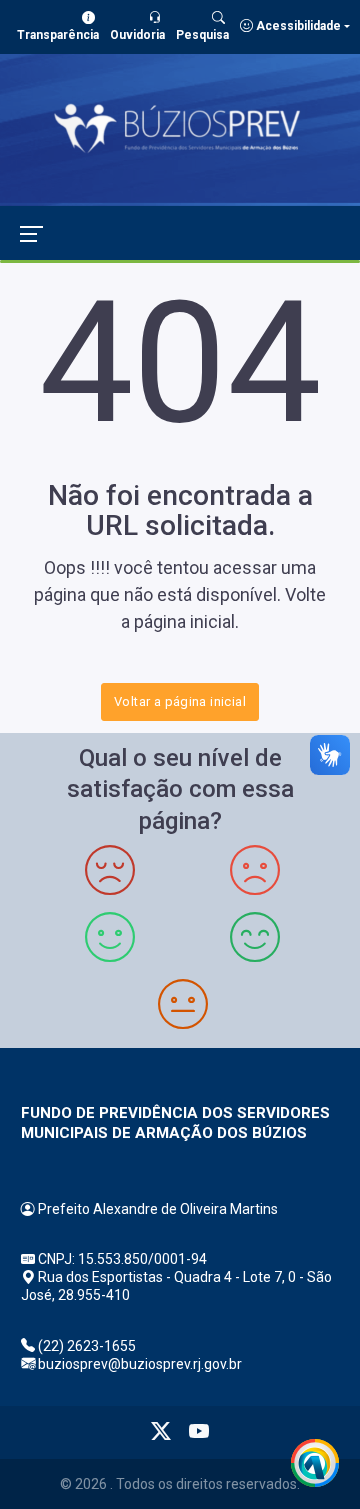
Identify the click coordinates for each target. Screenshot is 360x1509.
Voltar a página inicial (180, 701)
